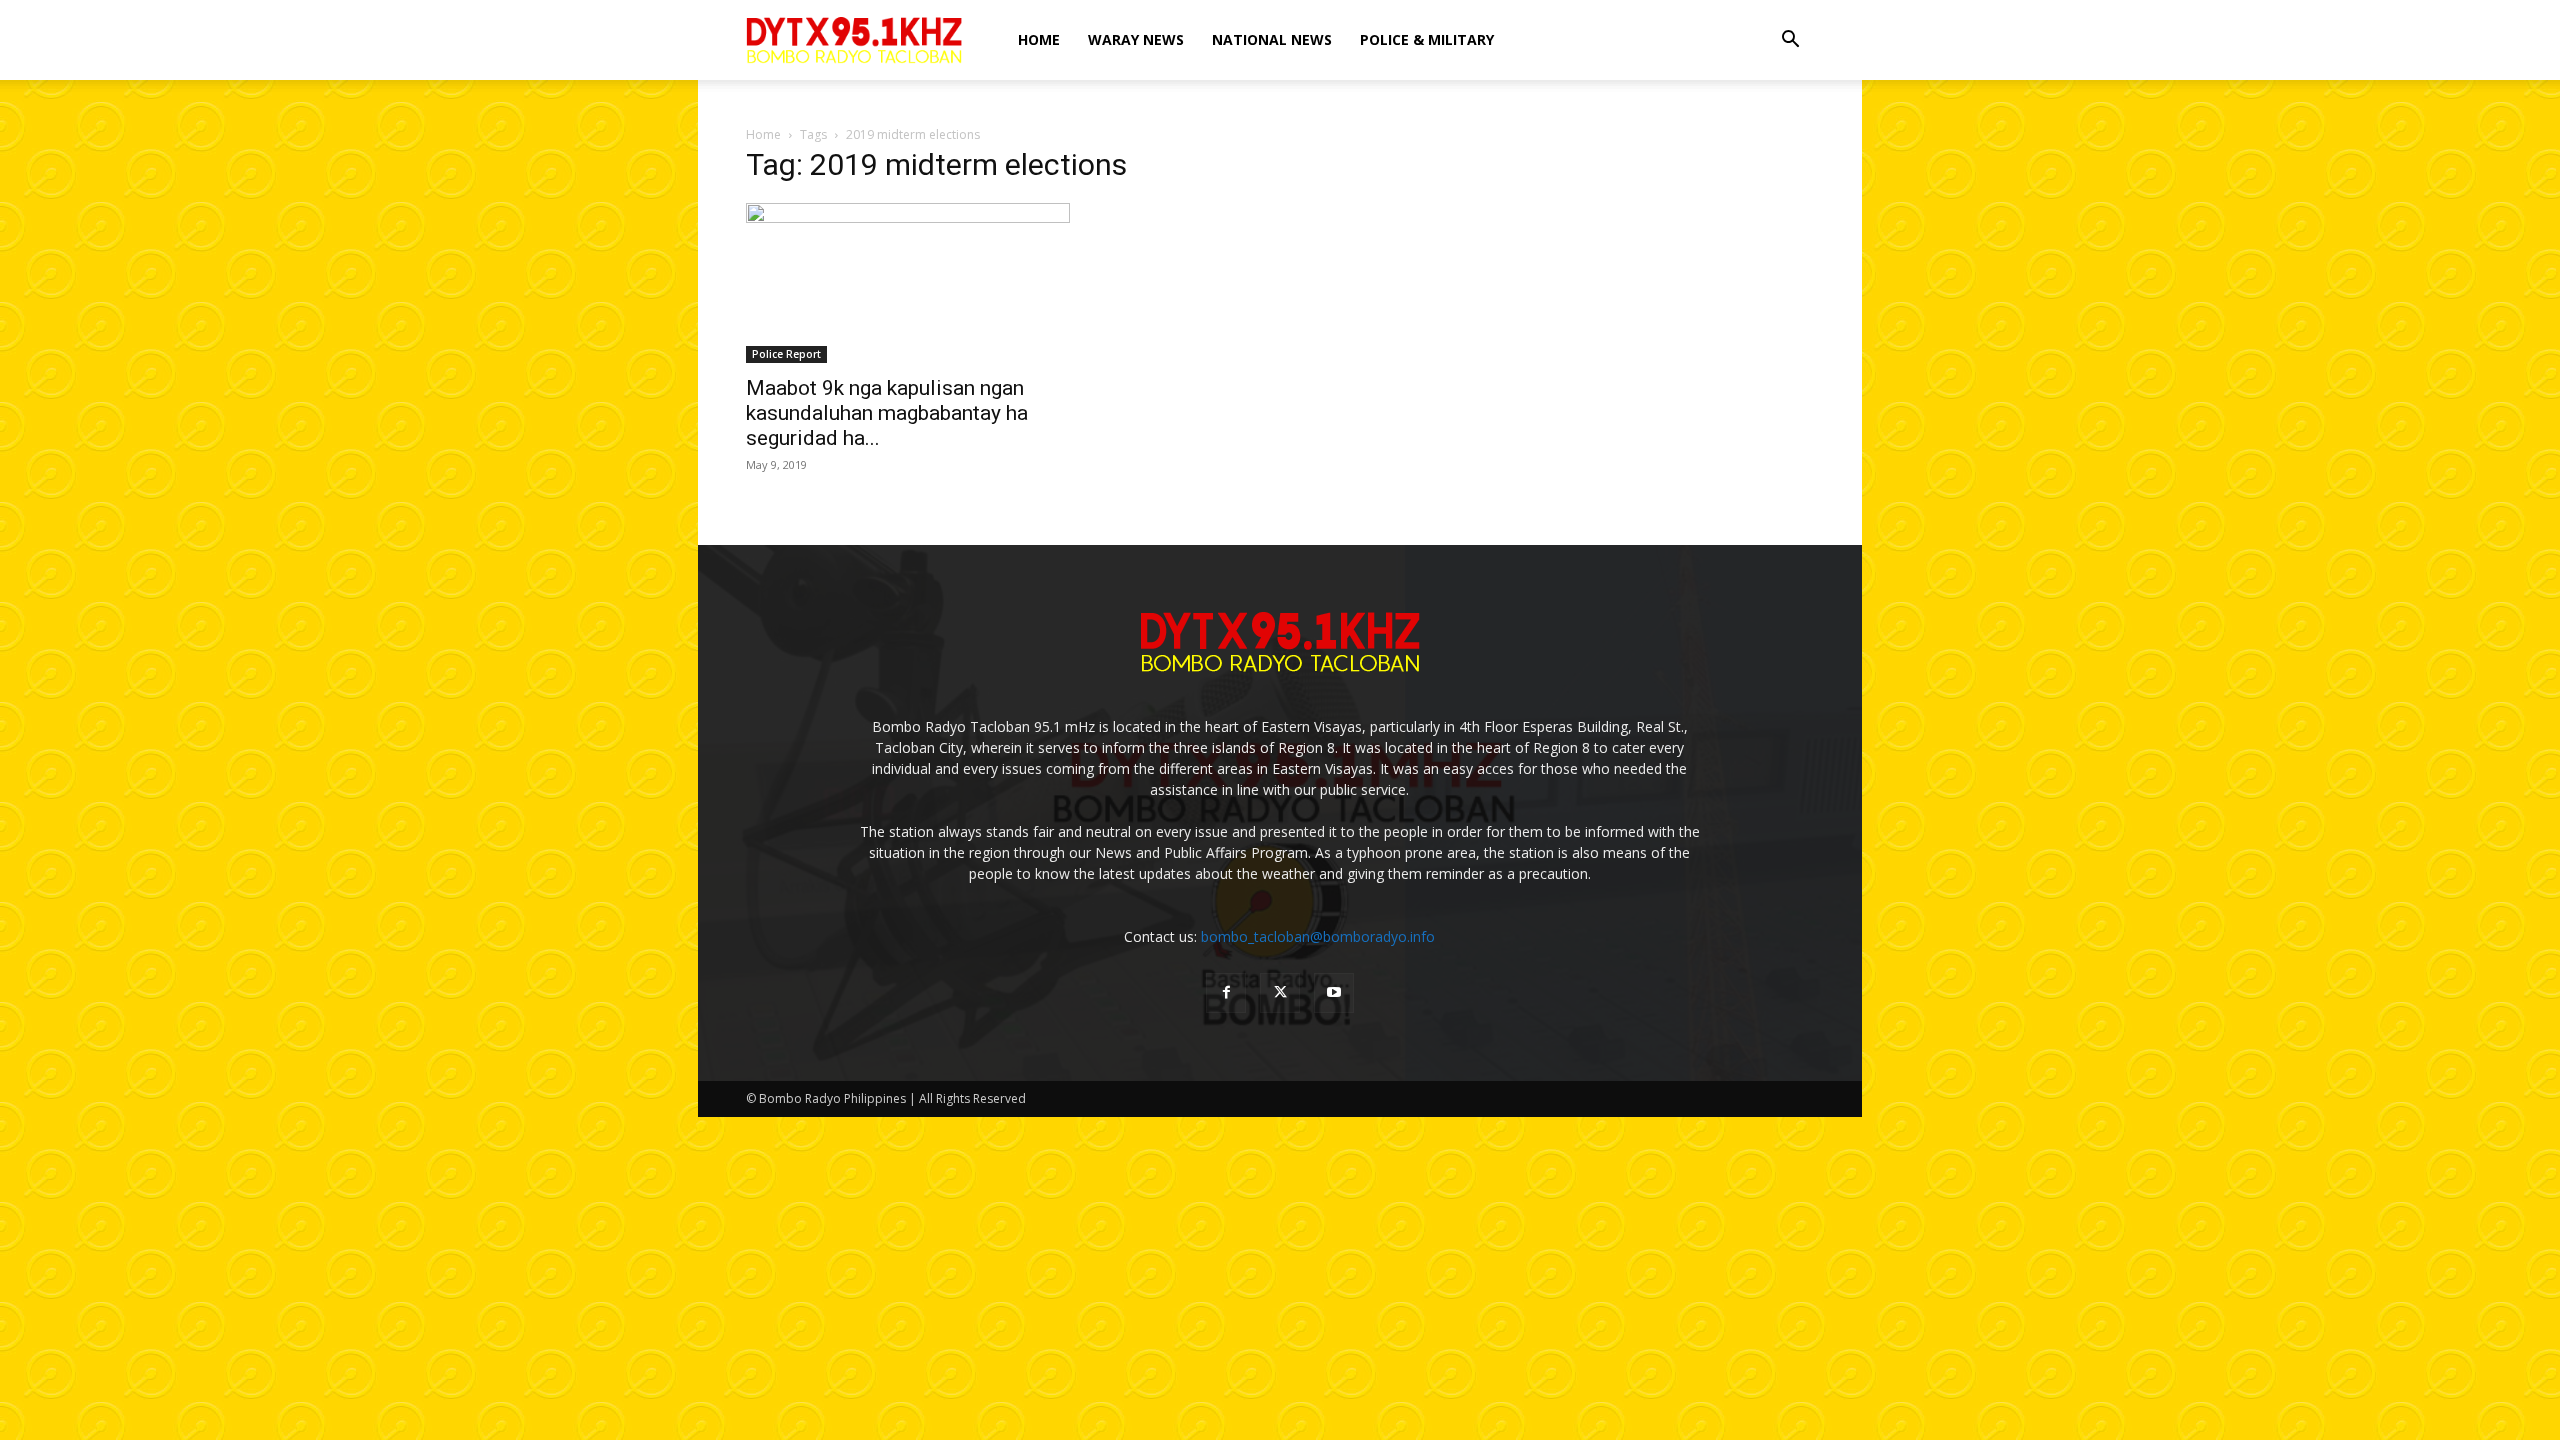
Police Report (786, 354)
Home (763, 134)
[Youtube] (1334, 993)
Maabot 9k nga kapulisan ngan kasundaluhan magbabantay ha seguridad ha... (887, 413)
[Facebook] (1226, 993)
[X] (1280, 993)
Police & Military (1427, 39)
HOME (1039, 39)
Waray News (1136, 39)
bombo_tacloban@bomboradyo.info (1318, 936)
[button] (1790, 41)
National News (1272, 39)
